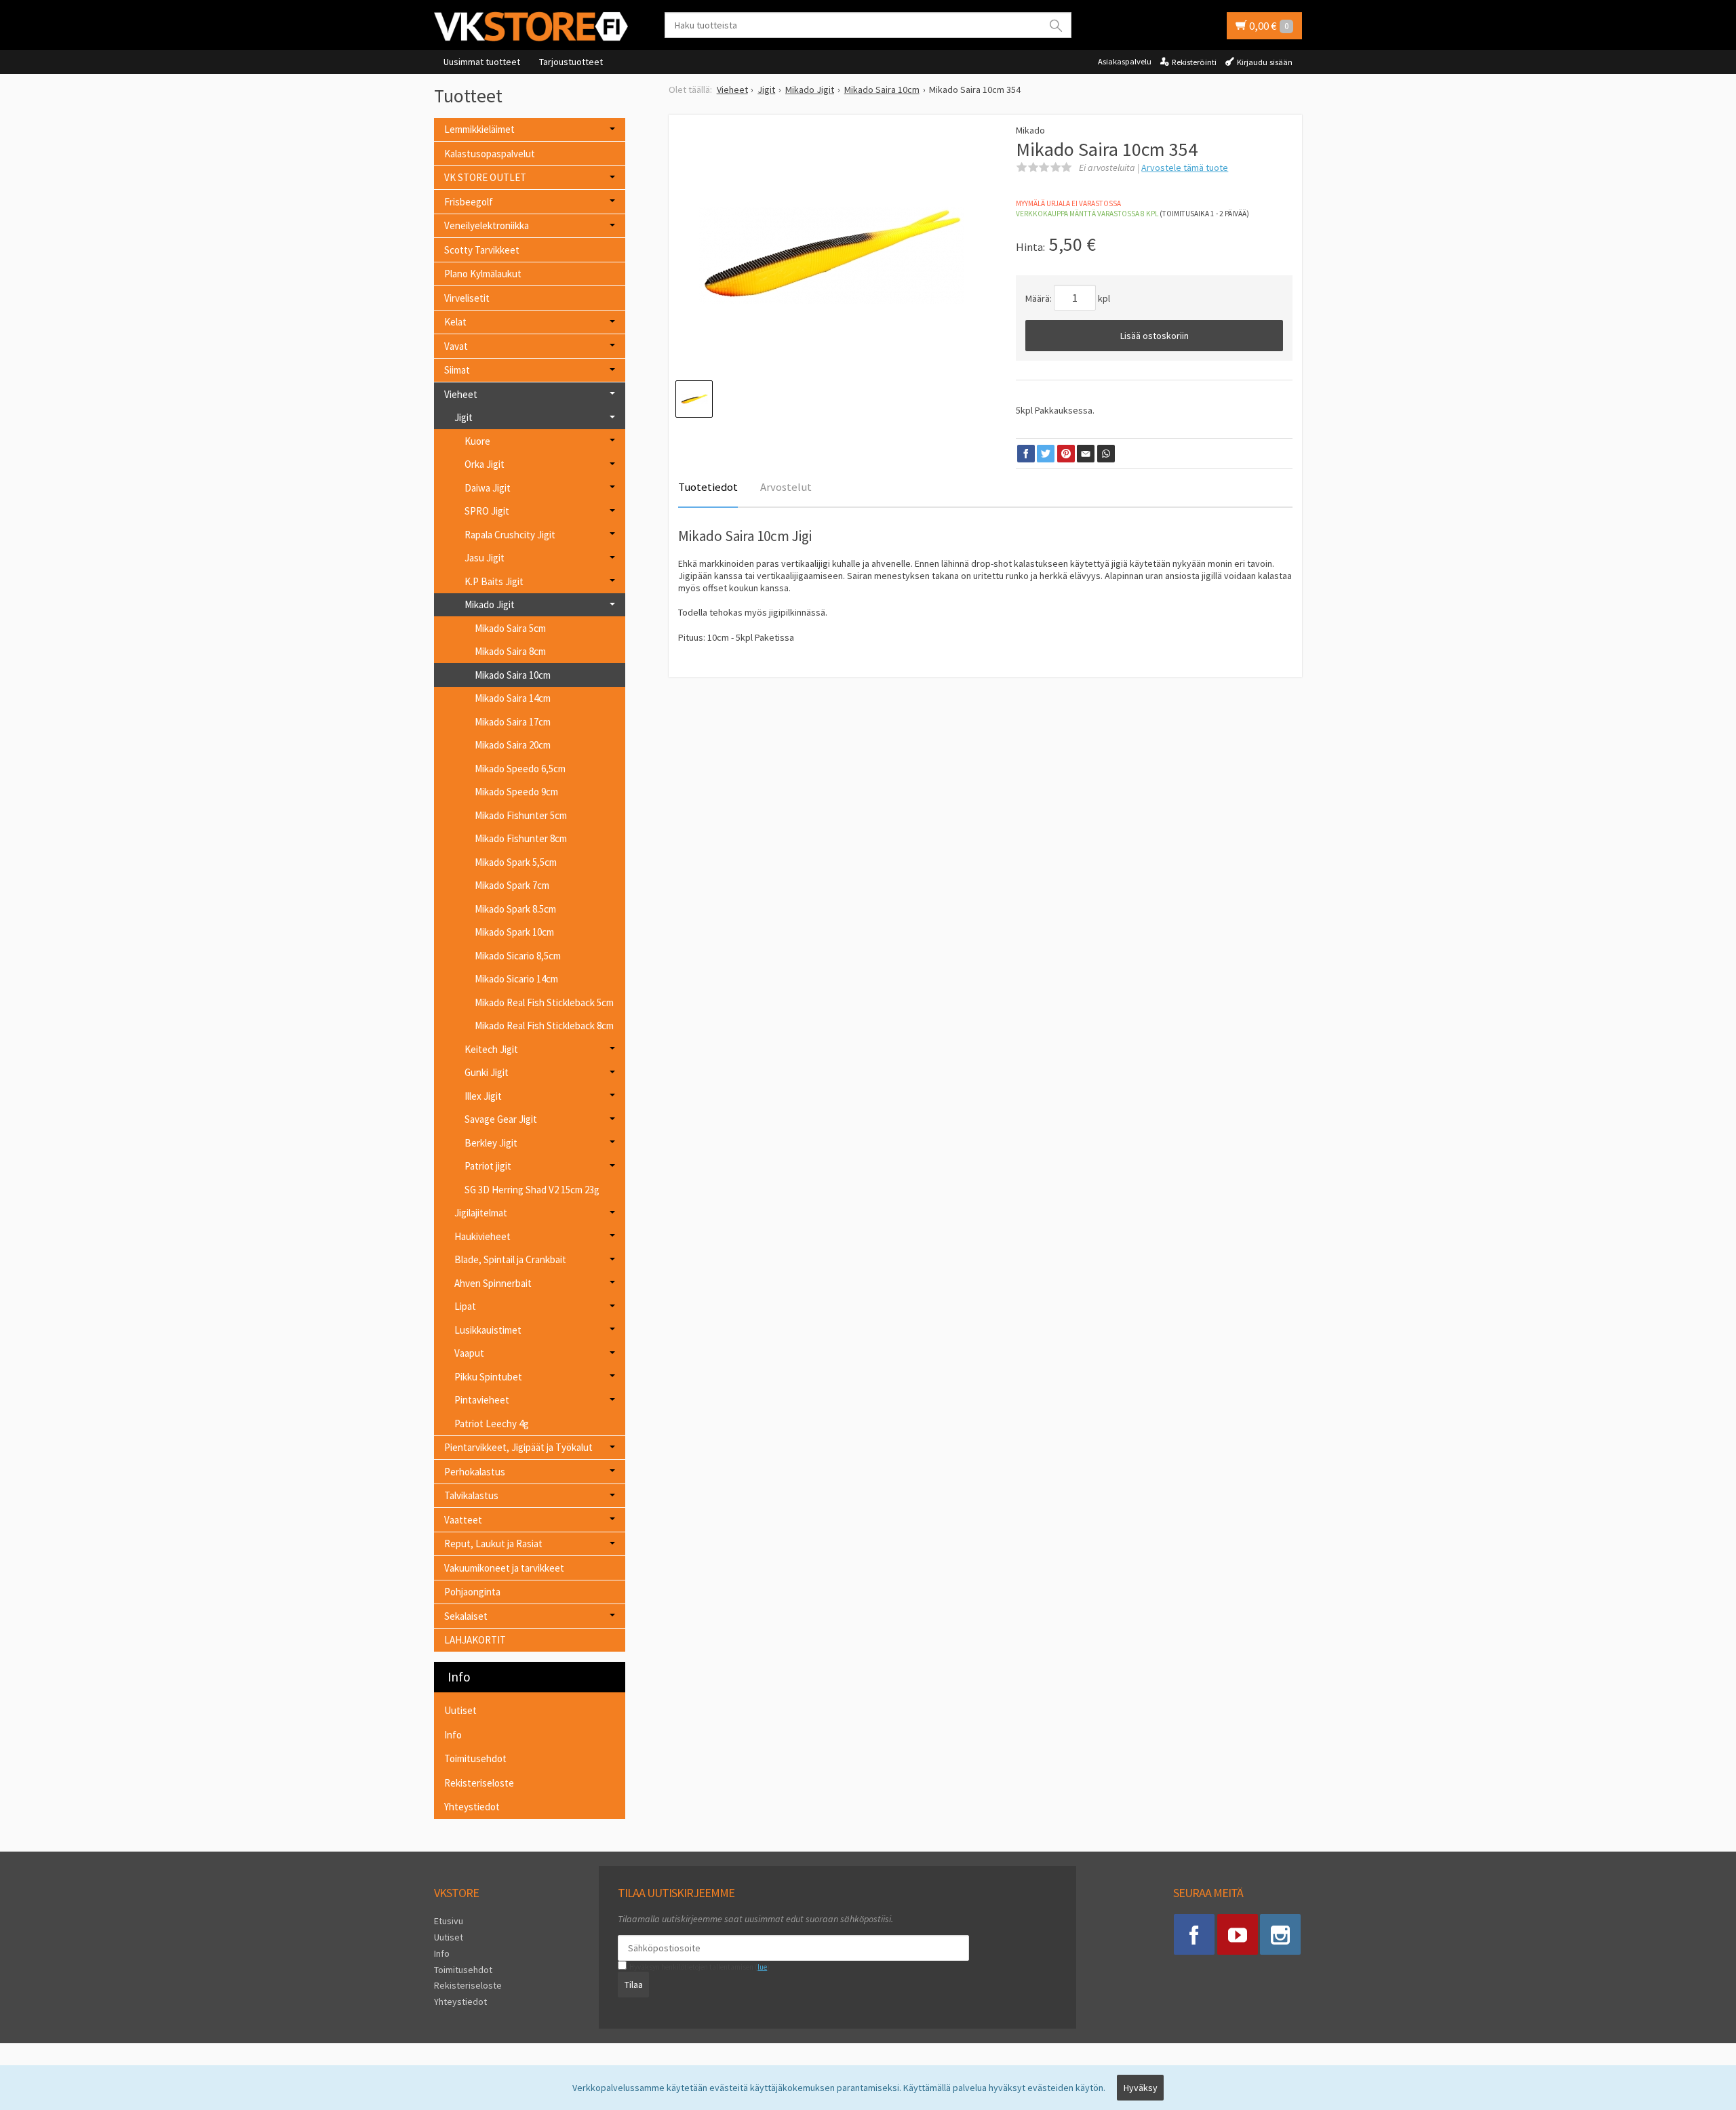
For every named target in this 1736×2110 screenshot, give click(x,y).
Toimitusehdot (475, 1758)
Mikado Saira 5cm (510, 628)
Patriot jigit (488, 1166)
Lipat (465, 1306)
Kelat (455, 322)
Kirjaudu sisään (1265, 62)
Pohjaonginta (472, 1592)
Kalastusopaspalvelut (490, 154)
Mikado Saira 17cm (513, 722)
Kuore (477, 441)
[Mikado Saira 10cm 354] (832, 256)
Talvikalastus (471, 1495)
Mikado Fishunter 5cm (521, 815)
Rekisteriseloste (479, 1783)
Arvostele (1185, 167)
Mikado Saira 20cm (513, 745)
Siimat (457, 370)
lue (762, 1967)
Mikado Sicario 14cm (516, 979)
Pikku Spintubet (488, 1377)
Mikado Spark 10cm (514, 932)
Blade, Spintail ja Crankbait (510, 1259)
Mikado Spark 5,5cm (516, 862)
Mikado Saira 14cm (513, 698)
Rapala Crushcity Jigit (510, 535)
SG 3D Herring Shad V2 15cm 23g (532, 1190)
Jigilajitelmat (481, 1213)
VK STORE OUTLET (485, 177)
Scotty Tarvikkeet (482, 250)
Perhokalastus (475, 1472)
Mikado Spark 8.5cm (515, 909)
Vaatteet (463, 1520)
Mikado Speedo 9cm (516, 792)
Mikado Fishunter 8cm (521, 838)
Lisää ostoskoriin (1155, 336)
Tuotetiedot (708, 487)
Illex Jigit (483, 1096)
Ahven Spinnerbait (493, 1283)
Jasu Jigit (485, 558)
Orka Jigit (485, 464)
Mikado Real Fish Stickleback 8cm (544, 1026)
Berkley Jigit (491, 1143)
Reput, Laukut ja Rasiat (493, 1544)
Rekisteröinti (1194, 62)
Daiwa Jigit (488, 488)
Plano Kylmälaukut (483, 274)
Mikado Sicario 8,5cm (518, 956)
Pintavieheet (482, 1400)
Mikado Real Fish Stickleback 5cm (544, 1002)
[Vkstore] (536, 26)
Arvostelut (786, 487)
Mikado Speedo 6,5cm (520, 769)
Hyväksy (1141, 2088)
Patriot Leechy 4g (492, 1424)
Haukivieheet (482, 1236)
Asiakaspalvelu (1125, 61)
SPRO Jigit (487, 511)
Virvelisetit (467, 298)
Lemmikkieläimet (479, 129)
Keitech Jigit (491, 1049)
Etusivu (449, 1921)
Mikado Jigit (490, 604)
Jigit (463, 417)
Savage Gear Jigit (501, 1119)
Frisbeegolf (469, 202)
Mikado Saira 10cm (513, 675)
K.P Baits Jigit (494, 581)
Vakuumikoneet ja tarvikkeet (504, 1568)
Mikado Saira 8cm (510, 651)
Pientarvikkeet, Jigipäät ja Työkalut (518, 1447)
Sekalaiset (466, 1616)
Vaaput (469, 1353)
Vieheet (461, 394)
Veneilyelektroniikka (487, 225)
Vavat (456, 346)
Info (453, 1735)
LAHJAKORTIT (475, 1640)
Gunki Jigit (487, 1072)
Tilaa (634, 1985)
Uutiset (460, 1710)
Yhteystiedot (472, 1807)
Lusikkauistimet (488, 1330)
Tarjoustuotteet (571, 62)
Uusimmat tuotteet (482, 62)
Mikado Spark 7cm (512, 885)
